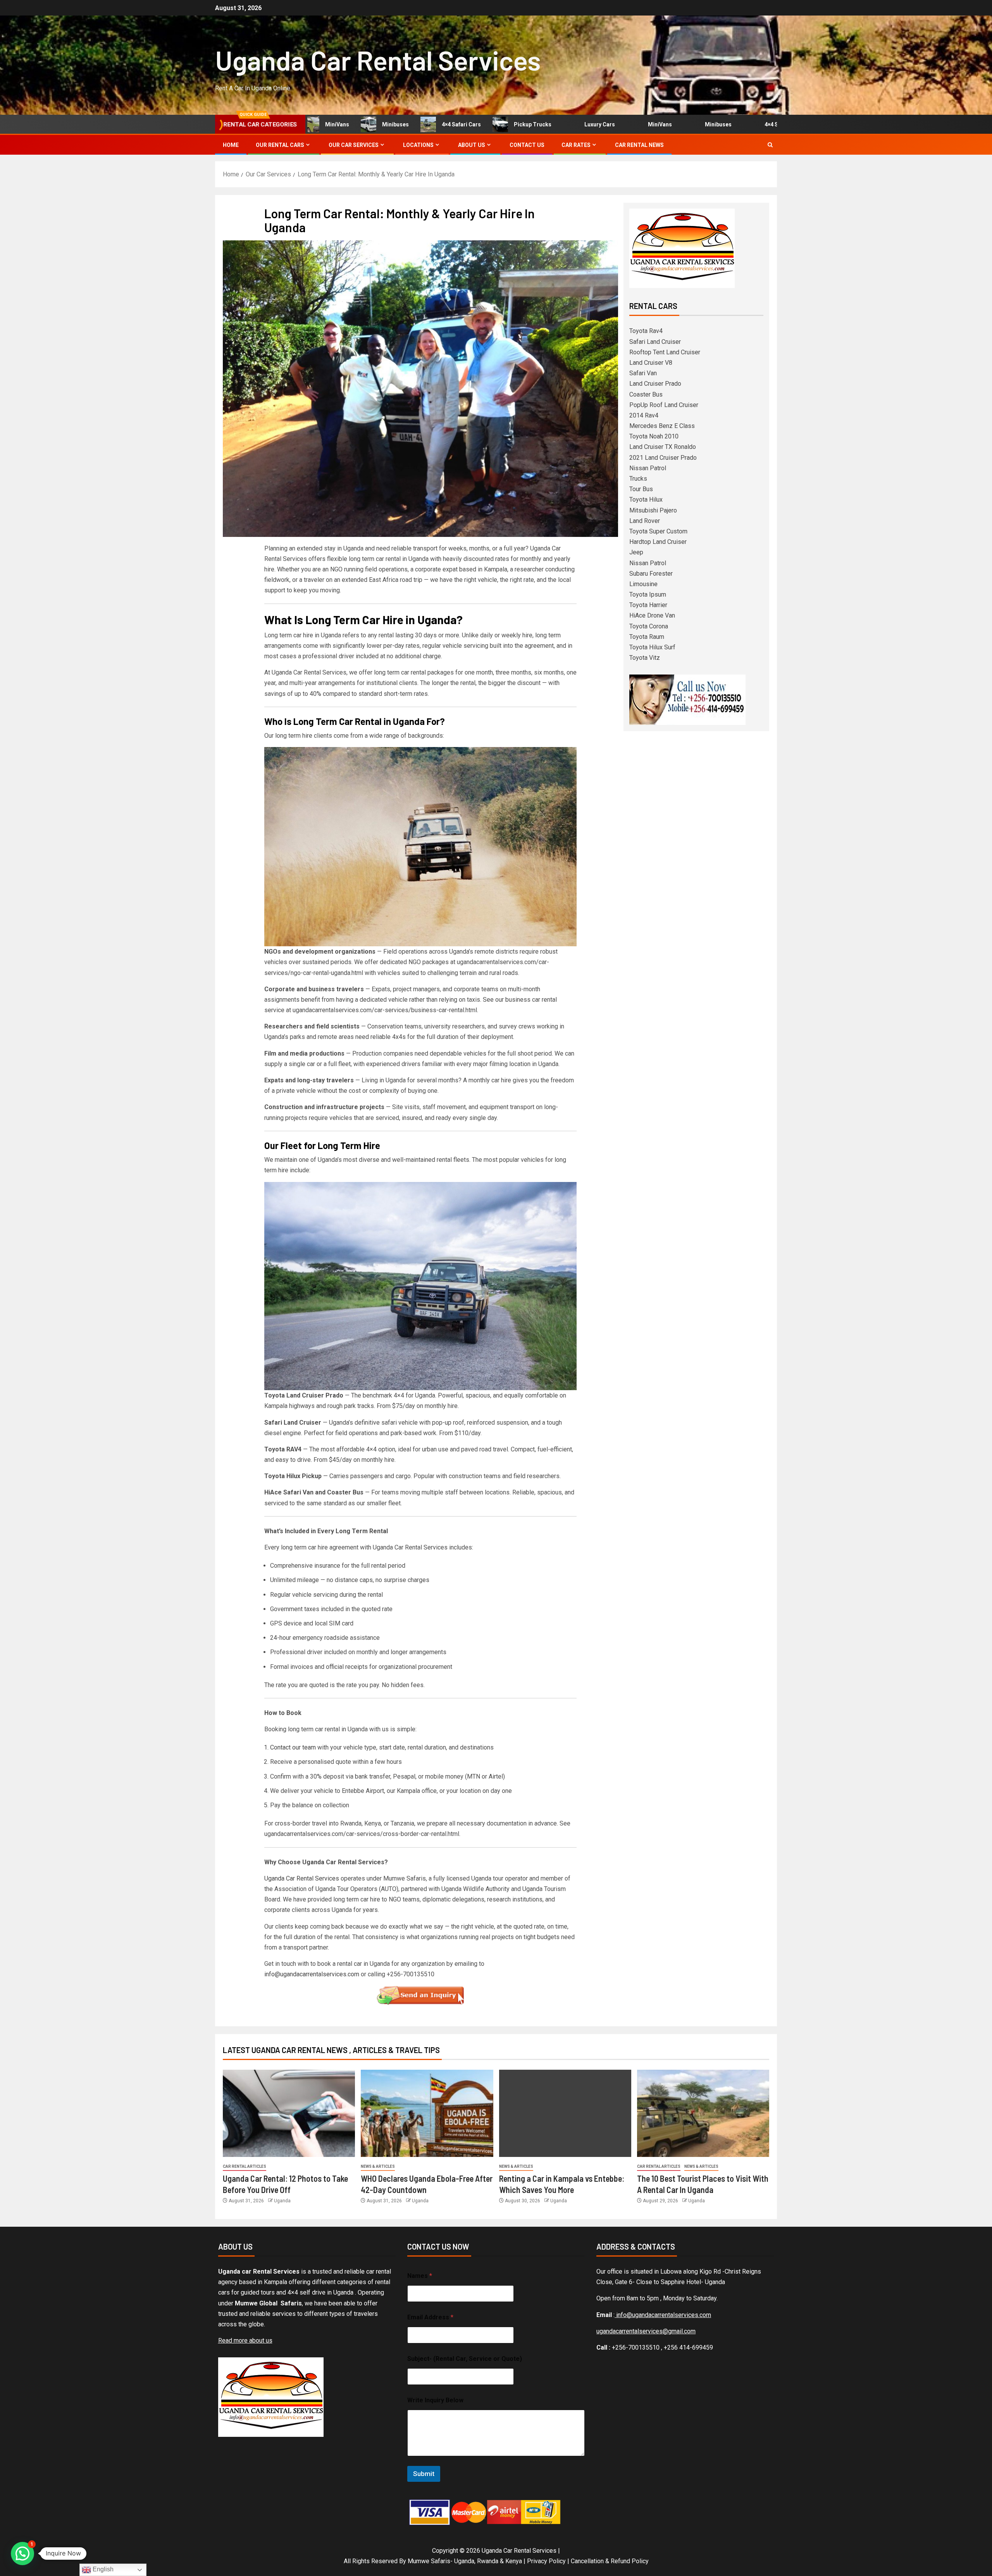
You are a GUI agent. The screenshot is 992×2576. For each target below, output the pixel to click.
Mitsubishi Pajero (653, 510)
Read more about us (245, 2340)
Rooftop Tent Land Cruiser (665, 352)
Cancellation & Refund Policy (610, 2561)
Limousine (643, 584)
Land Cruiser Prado (655, 384)
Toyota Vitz (645, 658)
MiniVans (604, 124)
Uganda (282, 2201)
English (102, 2569)
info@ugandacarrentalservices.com (312, 1974)
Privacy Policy (546, 2561)
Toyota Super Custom (658, 531)
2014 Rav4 (644, 415)
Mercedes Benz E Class (662, 426)
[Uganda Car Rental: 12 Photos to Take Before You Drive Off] (289, 2113)
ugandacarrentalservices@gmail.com (646, 2331)
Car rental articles (245, 2166)
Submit (424, 2474)
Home (231, 145)
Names (420, 2276)
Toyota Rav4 (646, 331)
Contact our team (293, 1747)
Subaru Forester (651, 574)
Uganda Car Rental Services (378, 60)
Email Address (430, 2317)
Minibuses (340, 124)
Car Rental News (639, 145)
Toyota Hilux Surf (652, 647)
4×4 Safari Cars (406, 124)
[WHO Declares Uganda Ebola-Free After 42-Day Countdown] (427, 2113)
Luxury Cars (544, 124)
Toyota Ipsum (648, 594)
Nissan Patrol (648, 468)
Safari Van (643, 373)
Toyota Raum (647, 637)
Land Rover (645, 521)
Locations (418, 145)
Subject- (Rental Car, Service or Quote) (465, 2359)
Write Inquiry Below (435, 2400)
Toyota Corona (649, 626)
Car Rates (576, 145)
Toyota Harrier (648, 605)
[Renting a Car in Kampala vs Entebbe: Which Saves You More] (565, 2113)
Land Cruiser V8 (651, 363)
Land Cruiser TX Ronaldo (663, 447)
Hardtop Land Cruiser (658, 542)
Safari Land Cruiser (655, 342)
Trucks (638, 479)
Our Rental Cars (280, 145)
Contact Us (527, 145)
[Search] (770, 145)
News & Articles (378, 2166)
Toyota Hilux (646, 499)
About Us (472, 145)
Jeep (636, 552)
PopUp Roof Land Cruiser (664, 405)
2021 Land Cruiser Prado (663, 458)
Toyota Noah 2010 (654, 436)
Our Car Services (354, 145)
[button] (22, 2554)
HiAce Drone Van (652, 615)
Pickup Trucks (477, 124)
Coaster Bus (646, 394)
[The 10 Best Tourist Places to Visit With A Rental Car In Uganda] (703, 2113)
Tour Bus (641, 489)
